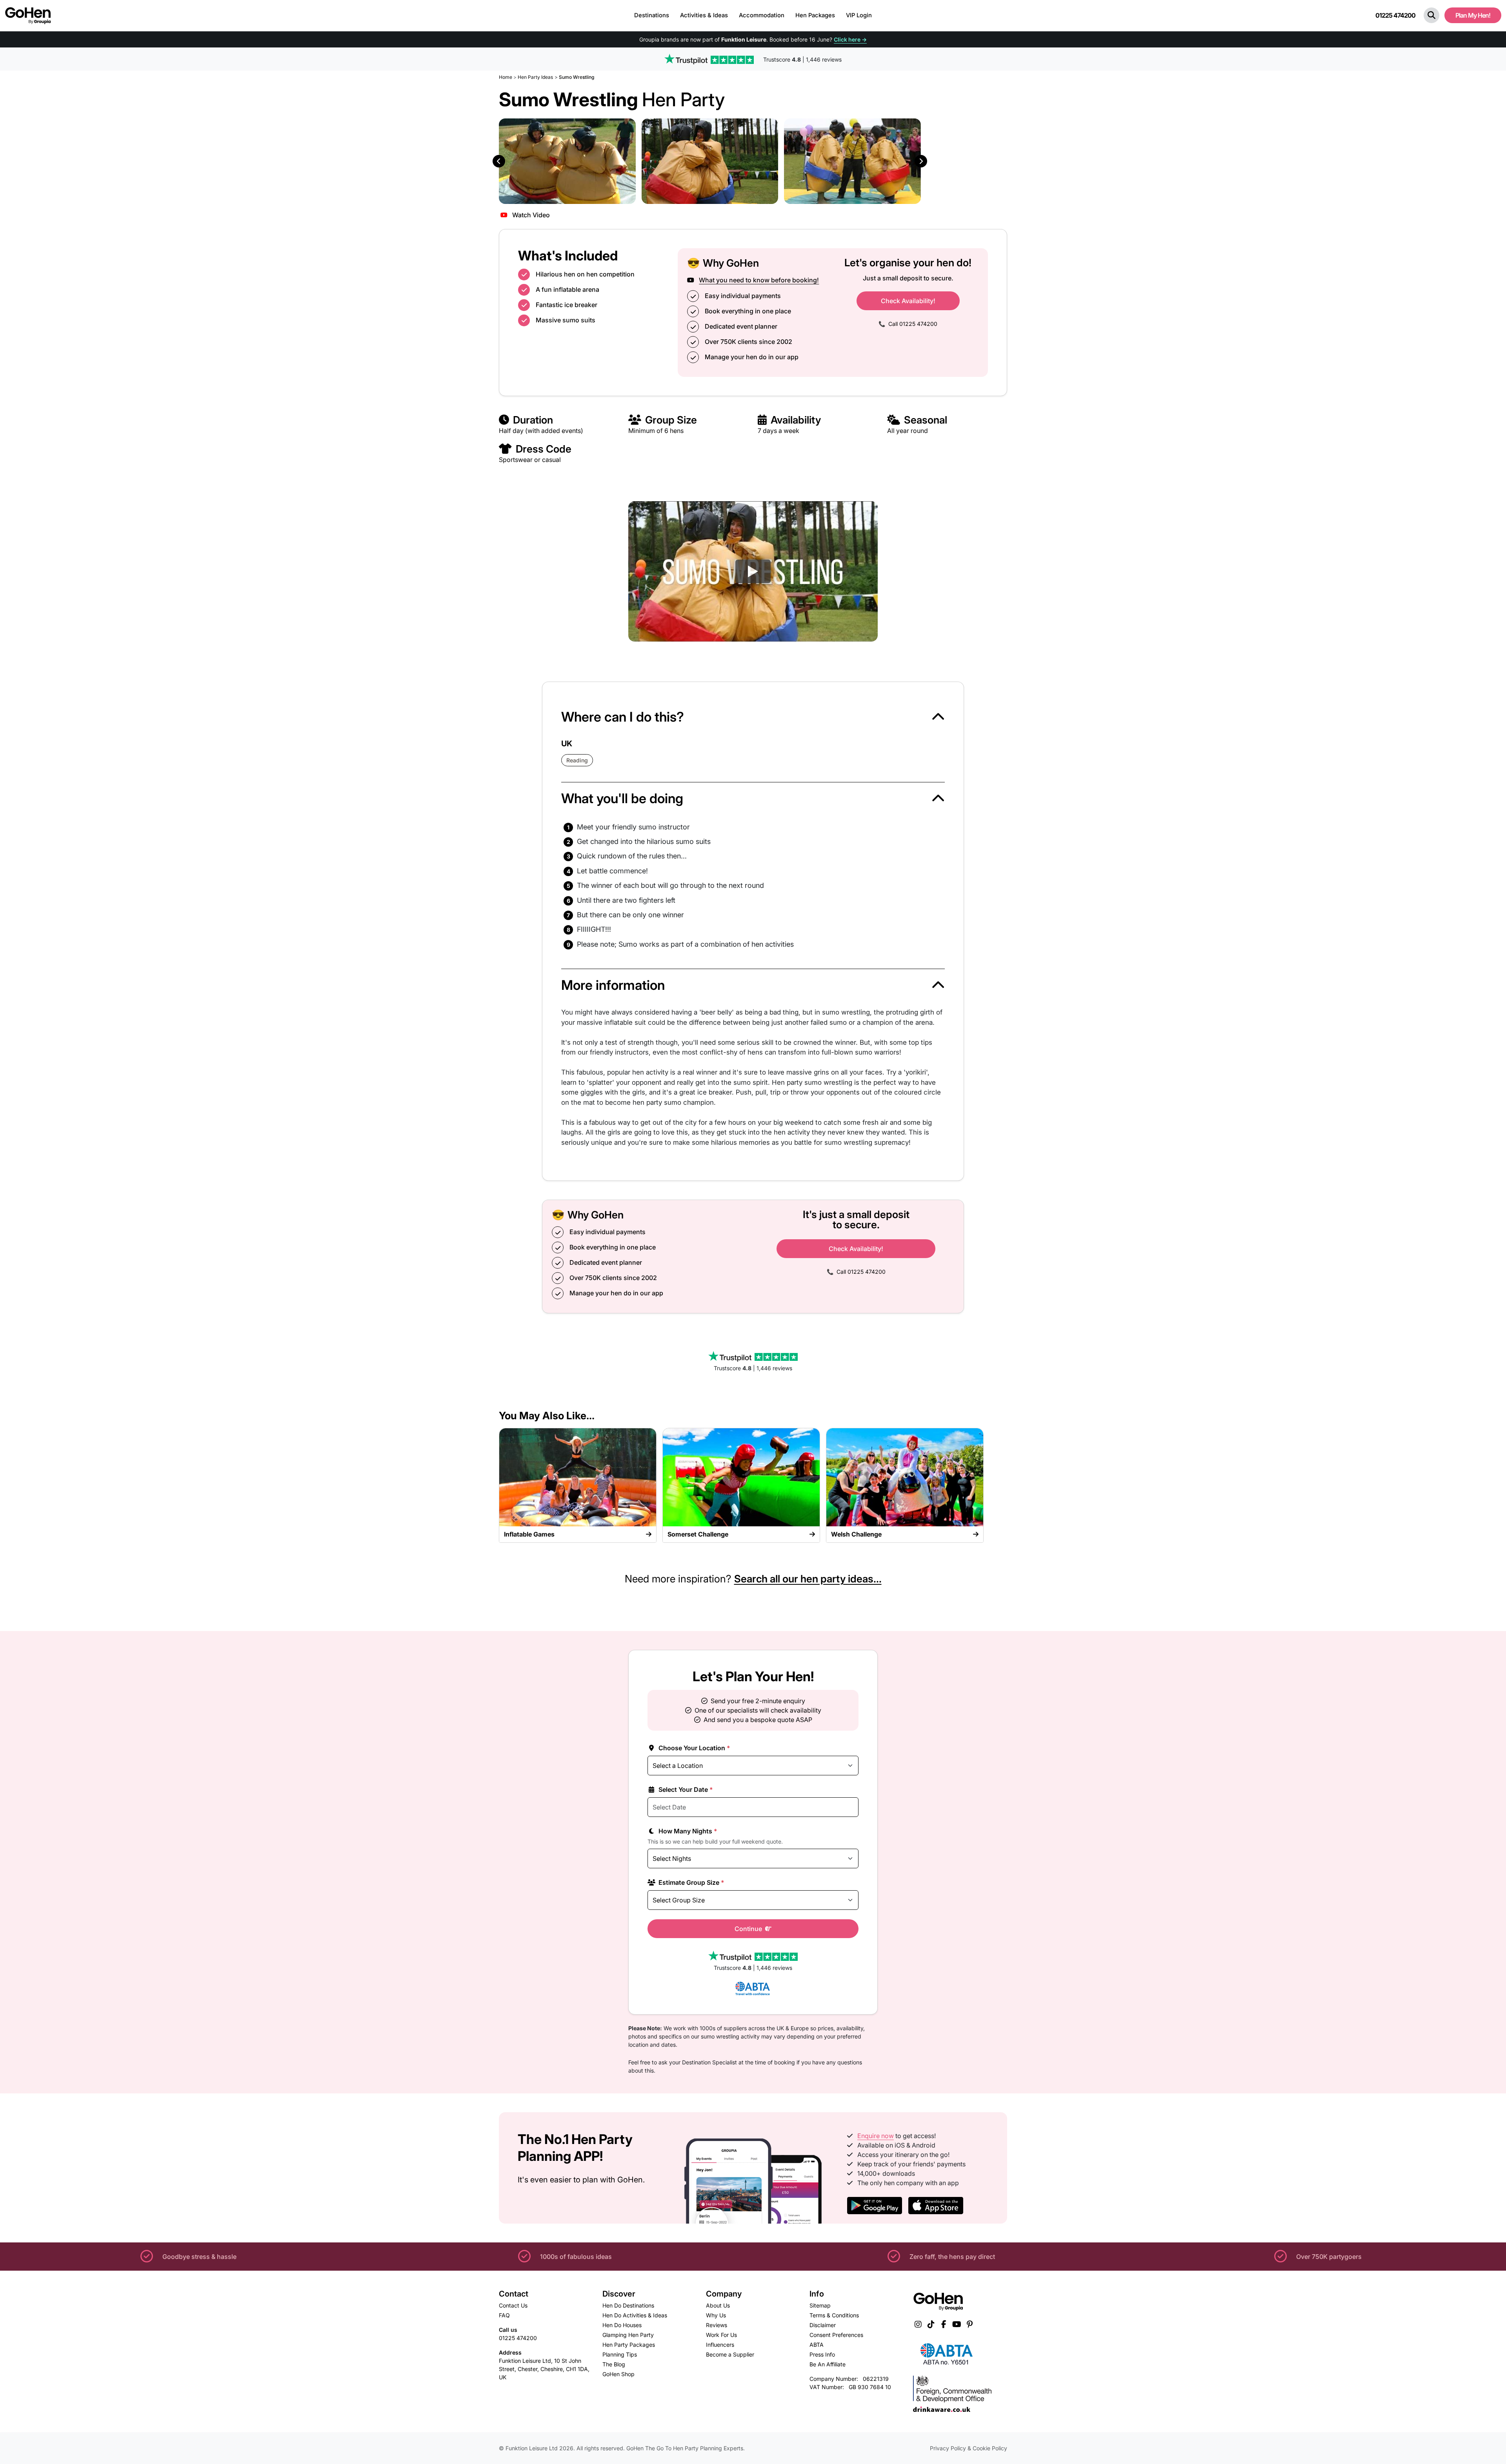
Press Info (822, 2354)
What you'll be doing (622, 798)
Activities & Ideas (704, 15)
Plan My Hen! (1473, 15)
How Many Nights (687, 1831)
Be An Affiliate (828, 2364)
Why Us (716, 2315)
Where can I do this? (623, 717)
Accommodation (762, 15)
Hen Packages (815, 15)
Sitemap (820, 2305)
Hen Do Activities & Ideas (635, 2315)
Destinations (652, 15)
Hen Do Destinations (628, 2305)
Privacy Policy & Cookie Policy (969, 2448)
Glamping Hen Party (628, 2335)
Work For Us (721, 2335)
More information (613, 985)
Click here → (850, 39)
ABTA (817, 2345)
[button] (1431, 15)
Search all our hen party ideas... (808, 1579)
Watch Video (530, 215)
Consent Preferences (836, 2335)
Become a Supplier (730, 2354)
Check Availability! (908, 301)
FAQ (504, 2315)
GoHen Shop (618, 2374)
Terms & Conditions (834, 2315)
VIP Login (859, 15)
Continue (749, 1929)
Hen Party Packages (629, 2345)
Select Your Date (685, 1789)
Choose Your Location (694, 1748)
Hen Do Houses (622, 2325)
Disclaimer (823, 2325)
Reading (577, 760)
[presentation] (499, 161)
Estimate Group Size (691, 1882)
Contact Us (513, 2305)
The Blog (614, 2364)
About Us (718, 2305)
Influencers (720, 2345)
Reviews (717, 2325)
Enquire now (876, 2136)
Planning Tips (620, 2354)
